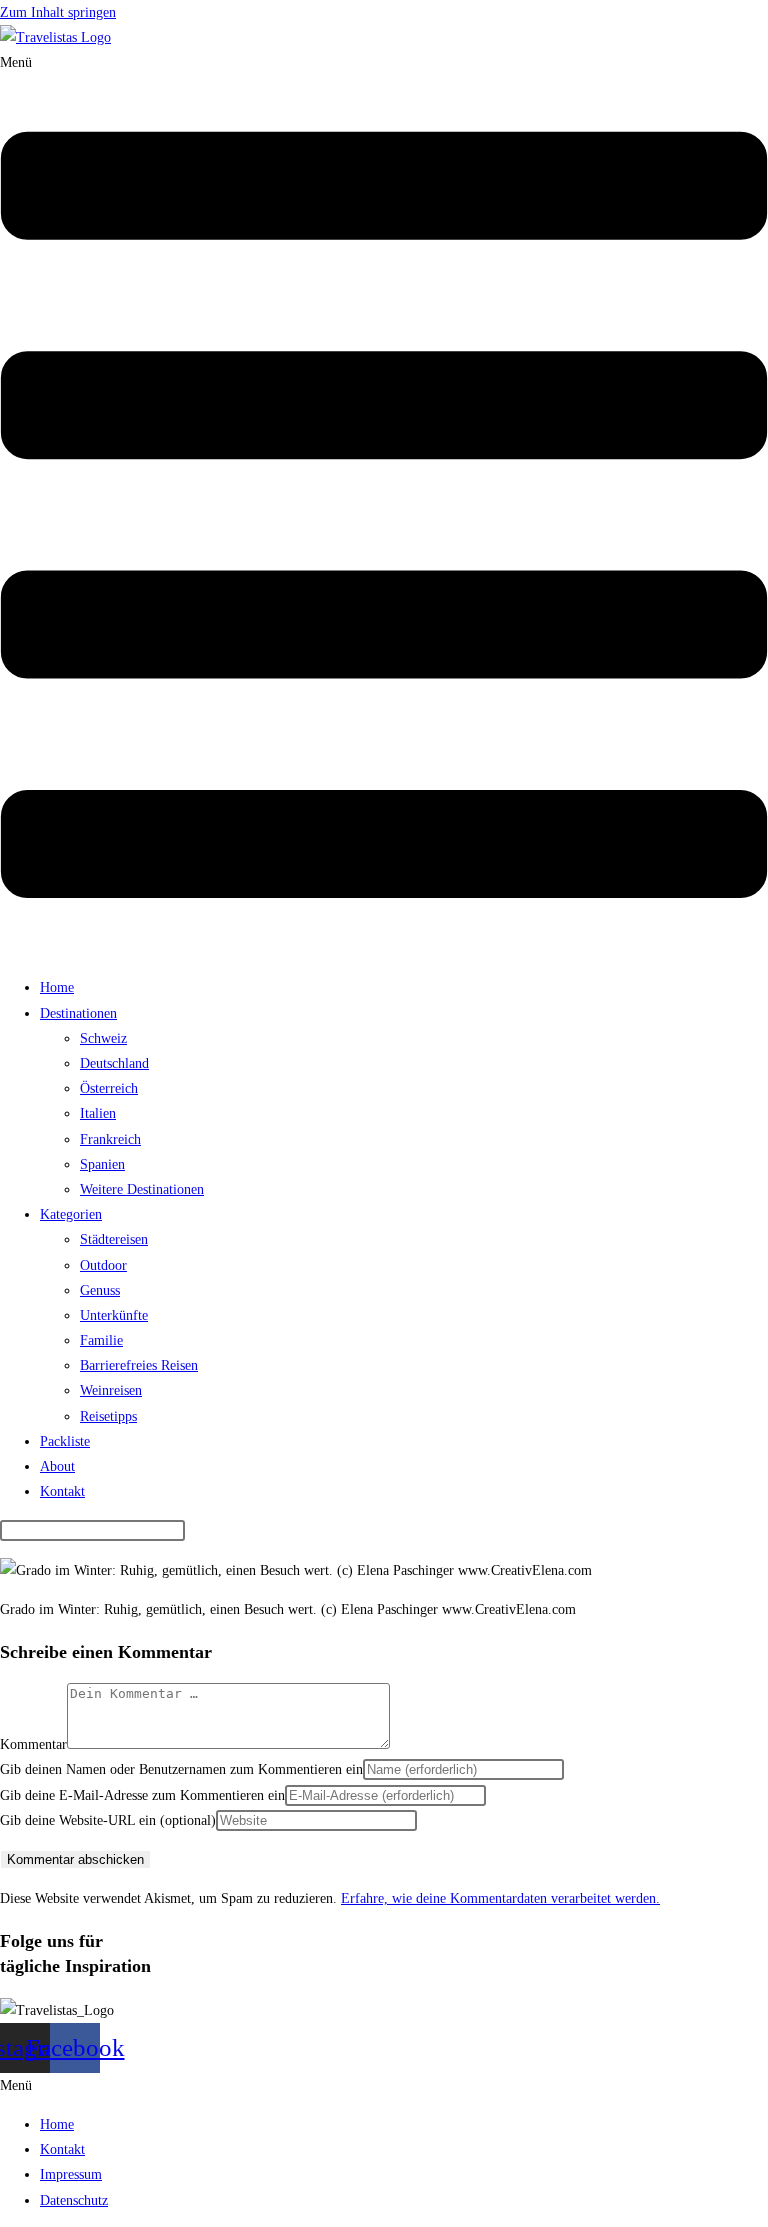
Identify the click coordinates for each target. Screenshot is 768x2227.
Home (57, 987)
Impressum (71, 2174)
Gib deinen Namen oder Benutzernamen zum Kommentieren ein (181, 1769)
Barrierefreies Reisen (139, 1365)
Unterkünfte (114, 1315)
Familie (101, 1340)
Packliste (65, 1441)
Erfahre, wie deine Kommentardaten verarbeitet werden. (500, 1898)
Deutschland (114, 1063)
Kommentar (33, 1744)
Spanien (102, 1164)
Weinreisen (111, 1390)
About (57, 1466)
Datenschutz (74, 2200)
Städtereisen (114, 1239)
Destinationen (78, 1013)
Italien (98, 1113)
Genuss (100, 1290)
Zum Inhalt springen (58, 12)
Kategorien (71, 1214)
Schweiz (103, 1038)
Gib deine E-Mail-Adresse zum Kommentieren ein (142, 1795)
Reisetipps (108, 1416)
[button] (384, 505)
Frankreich (110, 1139)
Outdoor (103, 1265)
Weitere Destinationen (142, 1189)
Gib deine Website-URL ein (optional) (108, 1820)
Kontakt (62, 1491)
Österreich (109, 1088)
